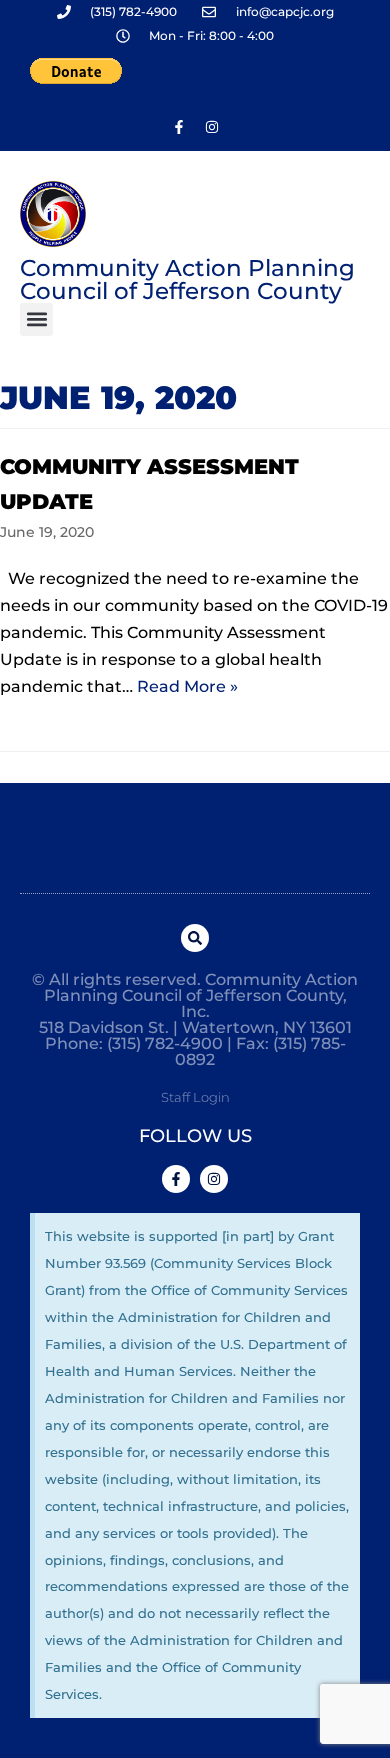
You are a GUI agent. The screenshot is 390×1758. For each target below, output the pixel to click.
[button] (36, 319)
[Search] (195, 938)
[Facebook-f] (179, 127)
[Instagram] (212, 127)
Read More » (187, 686)
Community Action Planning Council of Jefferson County (187, 279)
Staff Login (195, 1097)
